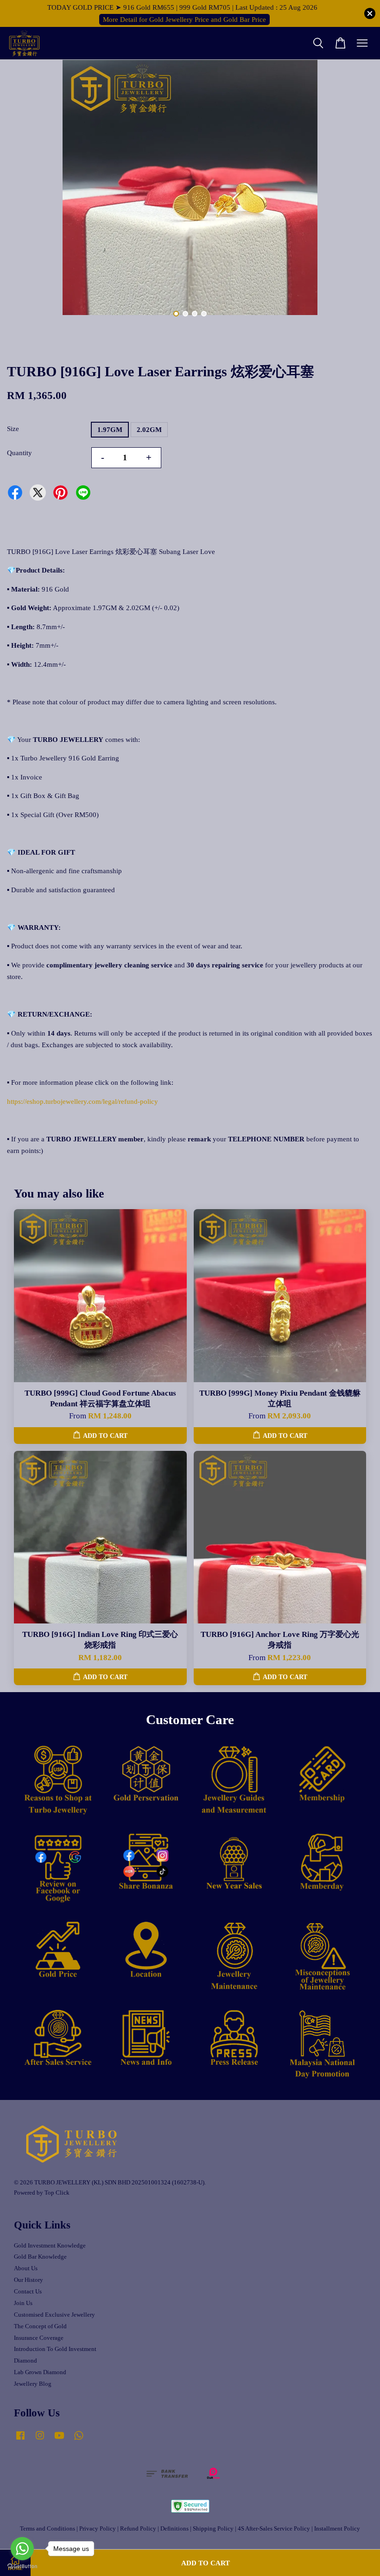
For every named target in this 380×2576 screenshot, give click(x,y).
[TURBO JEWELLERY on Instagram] (40, 2440)
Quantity (19, 453)
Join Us (23, 2303)
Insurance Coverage (39, 2338)
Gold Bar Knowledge (40, 2257)
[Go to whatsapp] (22, 2549)
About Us (26, 2268)
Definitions (174, 2529)
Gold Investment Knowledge (50, 2246)
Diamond (25, 2361)
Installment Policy (337, 2529)
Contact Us (28, 2292)
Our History (28, 2280)
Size (13, 429)
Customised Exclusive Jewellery (54, 2315)
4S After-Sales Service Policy (274, 2529)
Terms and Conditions (47, 2529)
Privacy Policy (98, 2529)
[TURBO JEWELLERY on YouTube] (59, 2440)
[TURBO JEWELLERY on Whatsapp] (79, 2440)
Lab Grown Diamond (40, 2372)
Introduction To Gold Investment (55, 2349)
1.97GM (110, 430)
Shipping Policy (213, 2529)
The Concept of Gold (40, 2326)
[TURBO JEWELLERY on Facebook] (20, 2440)
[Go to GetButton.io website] (22, 2566)
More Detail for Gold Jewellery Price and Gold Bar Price (184, 19)
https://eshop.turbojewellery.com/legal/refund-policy (82, 1101)
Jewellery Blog (33, 2384)
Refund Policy (138, 2529)
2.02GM (149, 430)
